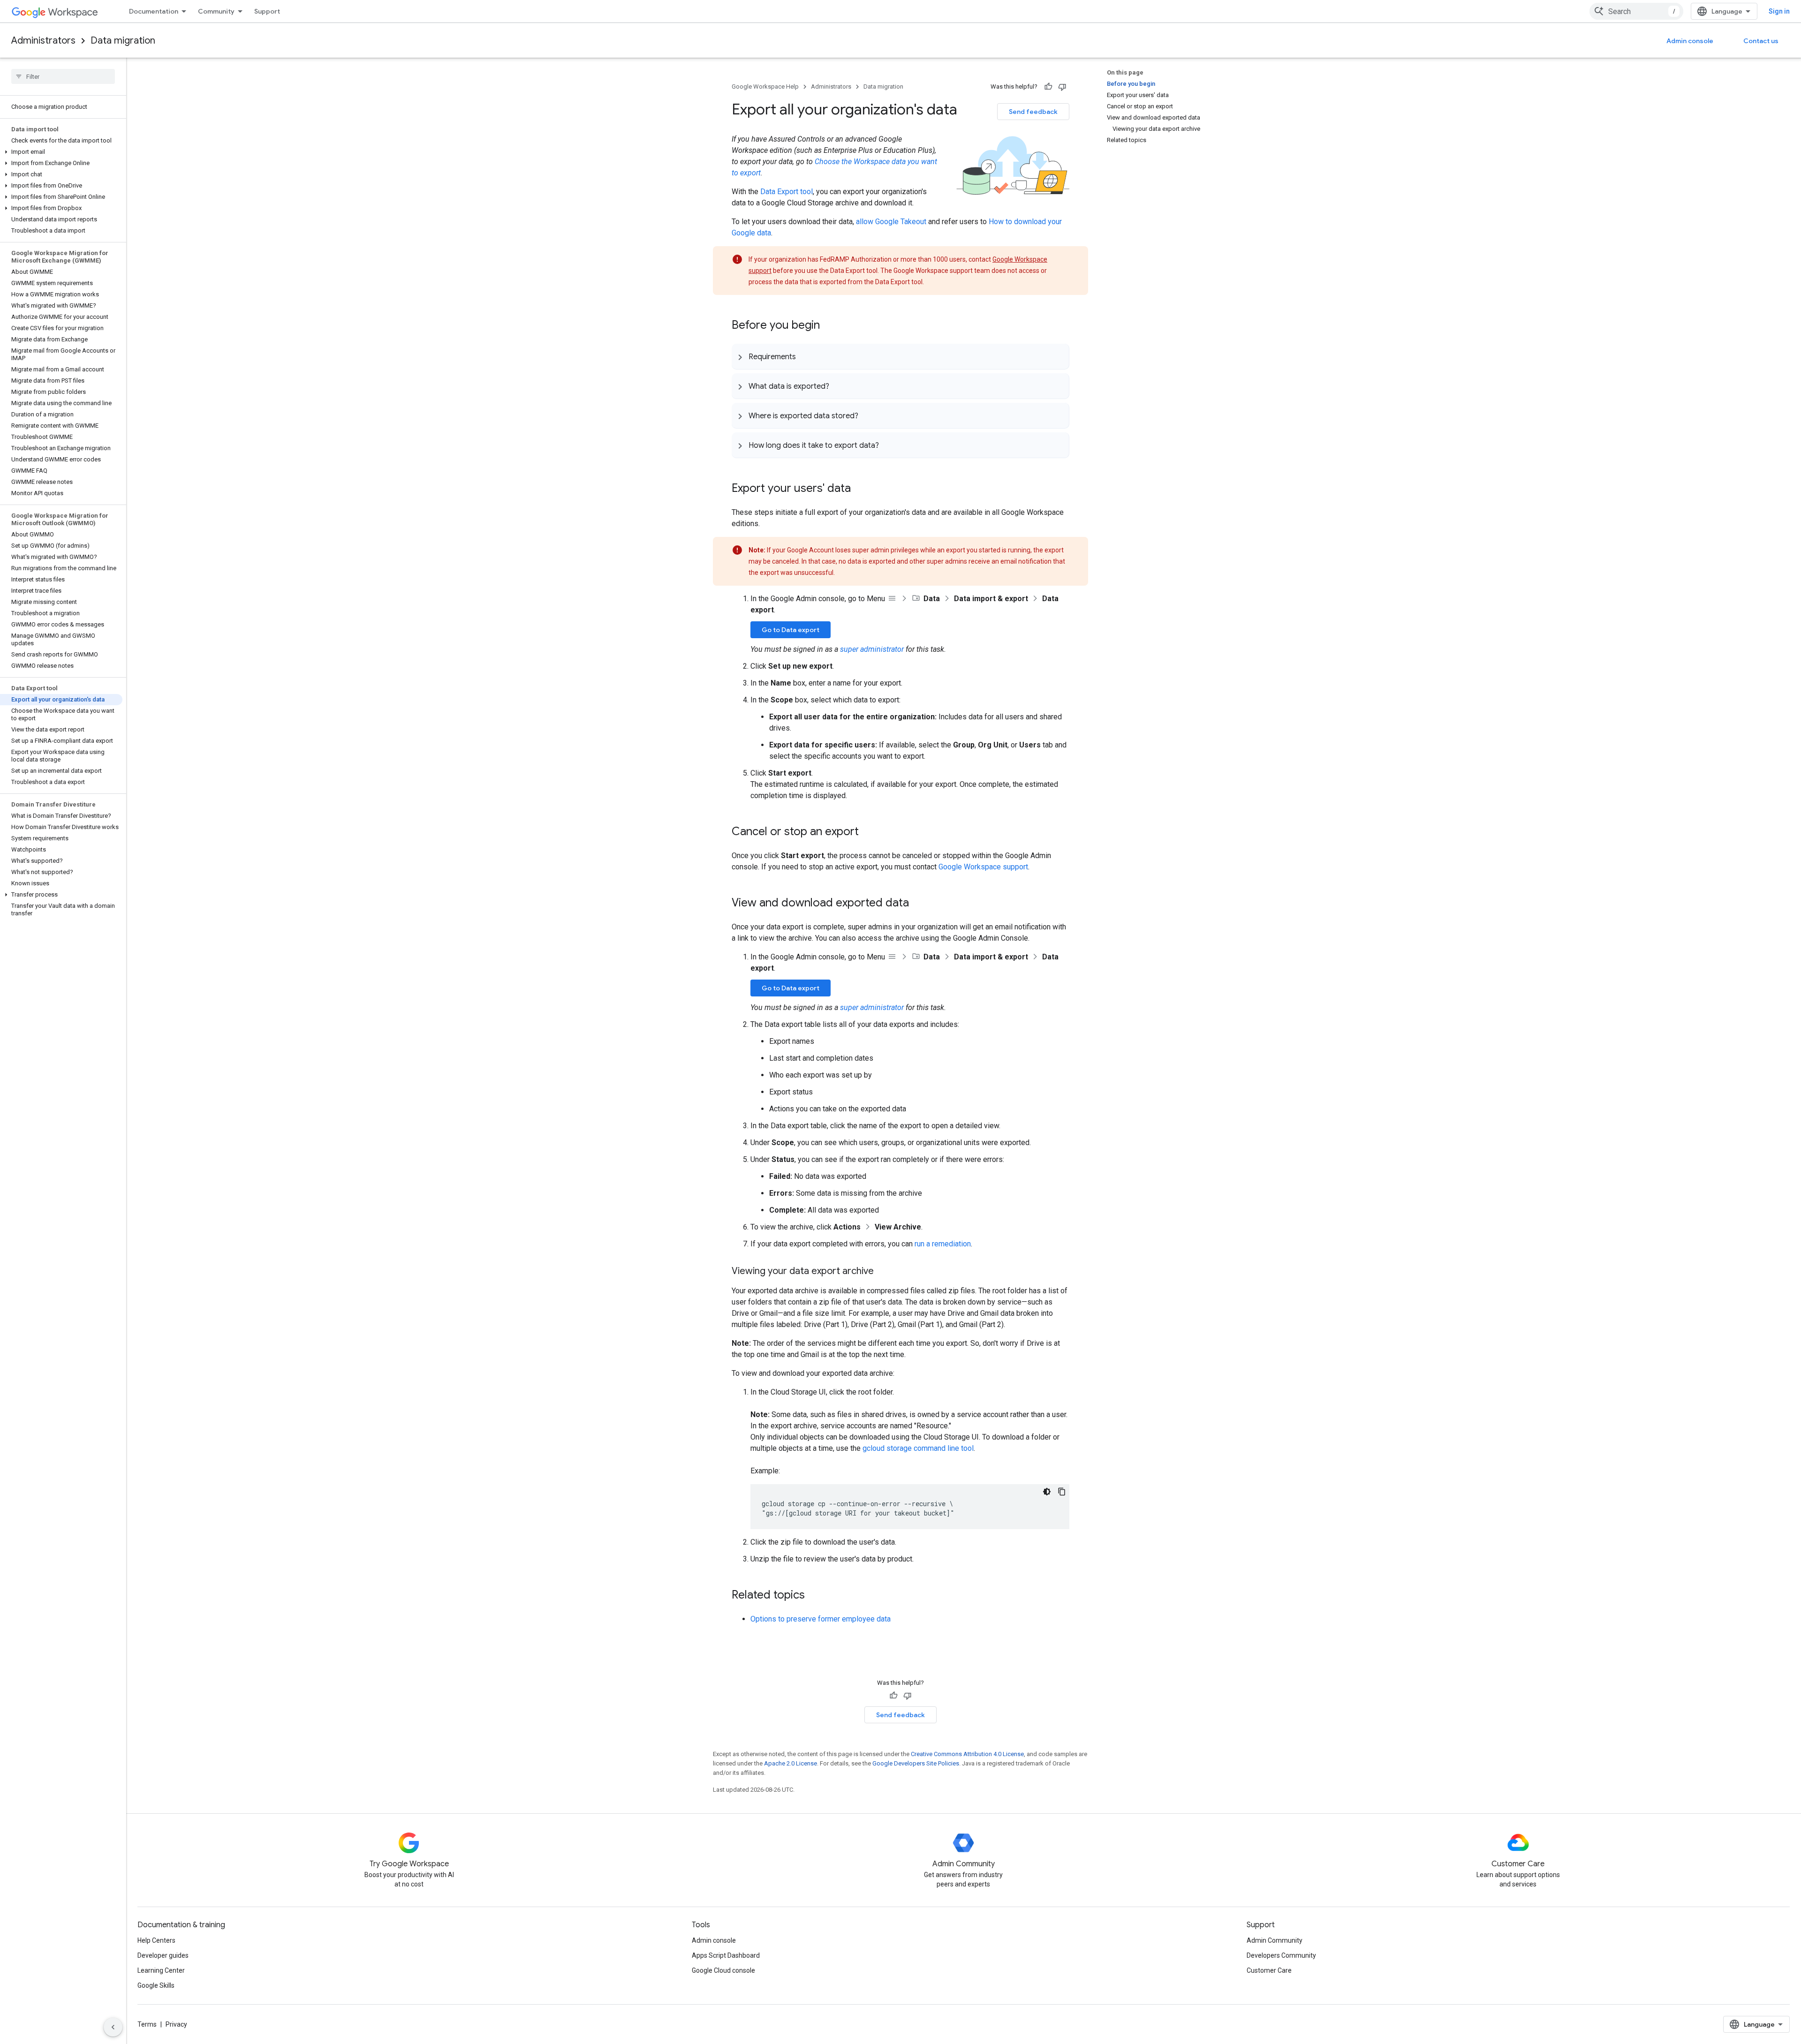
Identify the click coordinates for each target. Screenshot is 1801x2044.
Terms (147, 2024)
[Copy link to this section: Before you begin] (829, 326)
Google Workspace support (983, 867)
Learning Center (161, 1970)
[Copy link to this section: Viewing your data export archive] (883, 1272)
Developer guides (163, 1955)
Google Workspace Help (765, 87)
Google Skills (156, 1985)
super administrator (872, 649)
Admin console (1690, 41)
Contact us (1761, 41)
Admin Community (1275, 1940)
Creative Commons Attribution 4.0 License (967, 1754)
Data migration (123, 41)
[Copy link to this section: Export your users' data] (860, 489)
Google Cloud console (723, 1970)
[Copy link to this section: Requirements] (805, 356)
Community (216, 11)
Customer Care (1269, 1970)
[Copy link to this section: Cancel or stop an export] (868, 832)
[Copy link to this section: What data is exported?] (839, 386)
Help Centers (156, 1940)
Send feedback (1033, 112)
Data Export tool (787, 192)
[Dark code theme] (1047, 1492)
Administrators (43, 41)
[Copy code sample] (1062, 1492)
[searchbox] (63, 76)
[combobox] (1636, 11)
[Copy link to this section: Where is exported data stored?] (868, 415)
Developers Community (1281, 1955)
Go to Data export (791, 630)
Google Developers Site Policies (916, 1763)
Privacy (176, 2024)
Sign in (1779, 11)
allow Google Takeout (891, 222)
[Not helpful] (1062, 87)
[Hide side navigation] (113, 2027)
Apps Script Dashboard (726, 1955)
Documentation (154, 11)
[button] (61, 152)
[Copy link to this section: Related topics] (814, 1596)
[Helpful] (1048, 87)
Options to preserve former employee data (821, 1619)
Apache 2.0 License (791, 1763)
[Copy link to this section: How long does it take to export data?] (888, 445)
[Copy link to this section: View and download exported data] (918, 904)
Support (267, 11)
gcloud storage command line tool (918, 1448)
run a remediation (943, 1244)
